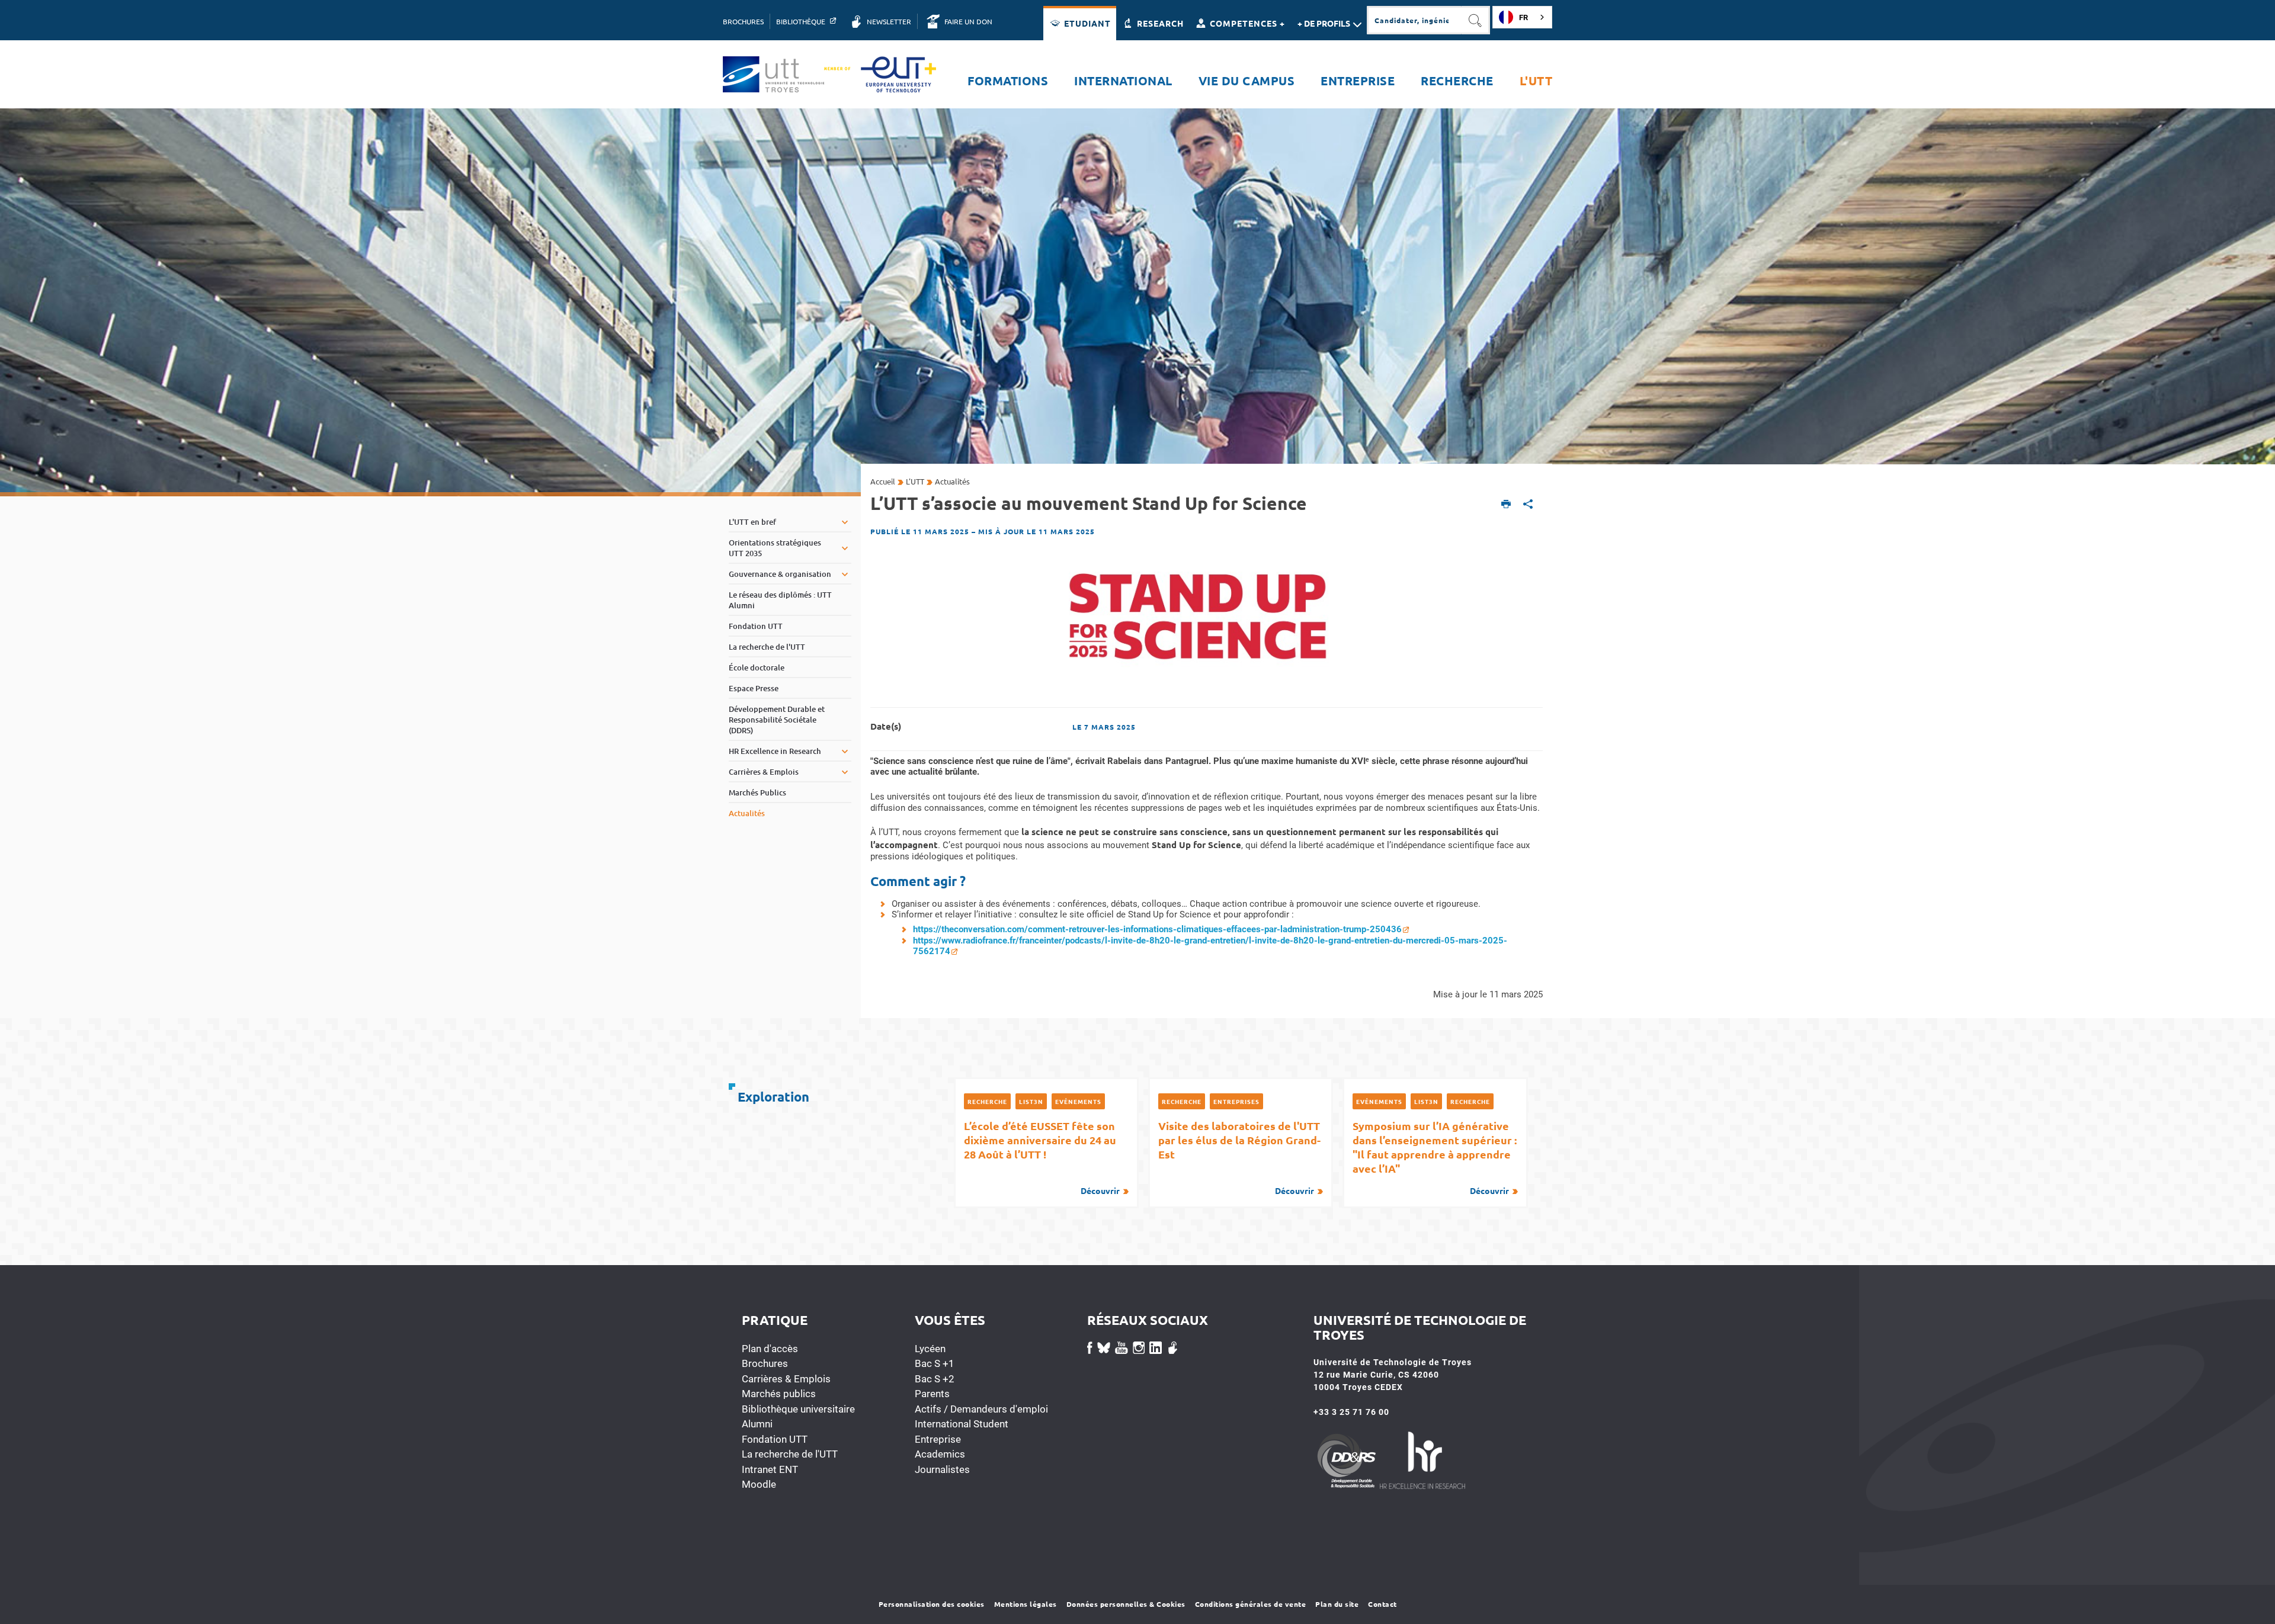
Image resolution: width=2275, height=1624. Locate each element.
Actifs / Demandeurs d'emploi (981, 1409)
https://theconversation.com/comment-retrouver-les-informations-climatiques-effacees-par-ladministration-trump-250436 (1157, 929)
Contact (1382, 1604)
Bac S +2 (935, 1379)
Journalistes (942, 1469)
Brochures (765, 1363)
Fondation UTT (775, 1439)
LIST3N (1031, 1101)
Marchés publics (779, 1394)
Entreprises (1236, 1101)
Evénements (1078, 1101)
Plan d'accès (770, 1349)
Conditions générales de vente (1251, 1604)
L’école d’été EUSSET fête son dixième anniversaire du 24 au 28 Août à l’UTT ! (1042, 1157)
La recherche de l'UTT (790, 1454)
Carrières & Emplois (786, 1379)
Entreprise (938, 1439)
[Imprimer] (1506, 505)
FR (1523, 17)
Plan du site (1337, 1604)
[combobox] (1522, 17)
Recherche (987, 1101)
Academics (940, 1454)
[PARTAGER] (1528, 505)
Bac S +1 (935, 1363)
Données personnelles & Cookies (1126, 1604)
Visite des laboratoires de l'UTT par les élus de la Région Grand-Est (1239, 1157)
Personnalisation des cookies (932, 1604)
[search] (1414, 20)
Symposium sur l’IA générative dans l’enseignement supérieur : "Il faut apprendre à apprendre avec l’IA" (1435, 1157)
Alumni (757, 1424)
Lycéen (930, 1349)
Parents (932, 1394)
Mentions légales (1026, 1604)
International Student (962, 1424)
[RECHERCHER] (1476, 20)
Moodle (759, 1484)
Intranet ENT (770, 1469)
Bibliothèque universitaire (798, 1409)
